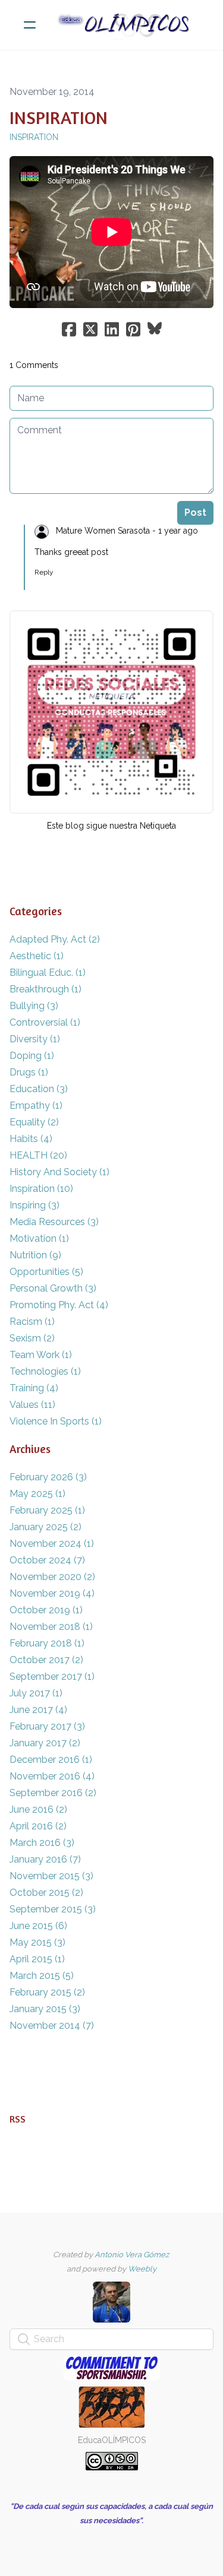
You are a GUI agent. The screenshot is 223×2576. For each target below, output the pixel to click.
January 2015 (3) (45, 2009)
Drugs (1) (29, 1072)
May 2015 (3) (37, 1942)
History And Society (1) (59, 1172)
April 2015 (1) (37, 1959)
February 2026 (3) (48, 1477)
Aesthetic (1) (37, 956)
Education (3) (39, 1089)
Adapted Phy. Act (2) (55, 939)
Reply (44, 572)
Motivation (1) (39, 1238)
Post (195, 513)
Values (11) (32, 1405)
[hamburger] (30, 25)
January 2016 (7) (45, 1859)
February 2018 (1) (47, 1643)
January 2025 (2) (45, 1527)
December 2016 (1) (51, 1760)
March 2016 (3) (42, 1843)
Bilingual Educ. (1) (48, 973)
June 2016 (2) (38, 1809)
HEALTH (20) (38, 1155)
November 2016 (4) (52, 1776)
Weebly (142, 2269)
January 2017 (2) (45, 1743)
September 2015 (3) (53, 1909)
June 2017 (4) (38, 1710)
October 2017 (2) (46, 1660)
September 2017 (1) (52, 1676)
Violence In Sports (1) (56, 1421)
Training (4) (34, 1388)
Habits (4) (31, 1139)
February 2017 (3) (47, 1726)
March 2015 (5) (42, 1976)
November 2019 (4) (52, 1593)
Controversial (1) (45, 1022)
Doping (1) (32, 1056)
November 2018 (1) (51, 1627)
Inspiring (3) (34, 1205)
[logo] (127, 25)
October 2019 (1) (46, 1610)
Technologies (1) (45, 1371)
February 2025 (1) (47, 1510)
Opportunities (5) (46, 1272)
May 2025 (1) (37, 1494)
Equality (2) (34, 1122)
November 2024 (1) (52, 1544)
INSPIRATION (59, 118)
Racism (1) (32, 1322)
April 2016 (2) (38, 1826)
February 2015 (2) (47, 1992)
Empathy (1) (36, 1105)
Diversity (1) (35, 1039)
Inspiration (34, 137)
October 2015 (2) (46, 1893)
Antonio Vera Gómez (132, 2255)
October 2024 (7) (47, 1560)
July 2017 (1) (36, 1693)
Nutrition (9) (35, 1255)
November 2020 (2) (52, 1577)
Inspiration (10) (41, 1189)
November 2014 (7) (52, 2025)
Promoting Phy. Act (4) (59, 1305)
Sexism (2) (32, 1338)
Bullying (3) (34, 1006)
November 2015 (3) (51, 1876)
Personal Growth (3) (53, 1288)
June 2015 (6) (38, 1926)
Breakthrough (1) (45, 989)
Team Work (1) (41, 1355)
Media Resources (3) (54, 1222)
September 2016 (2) (53, 1793)
